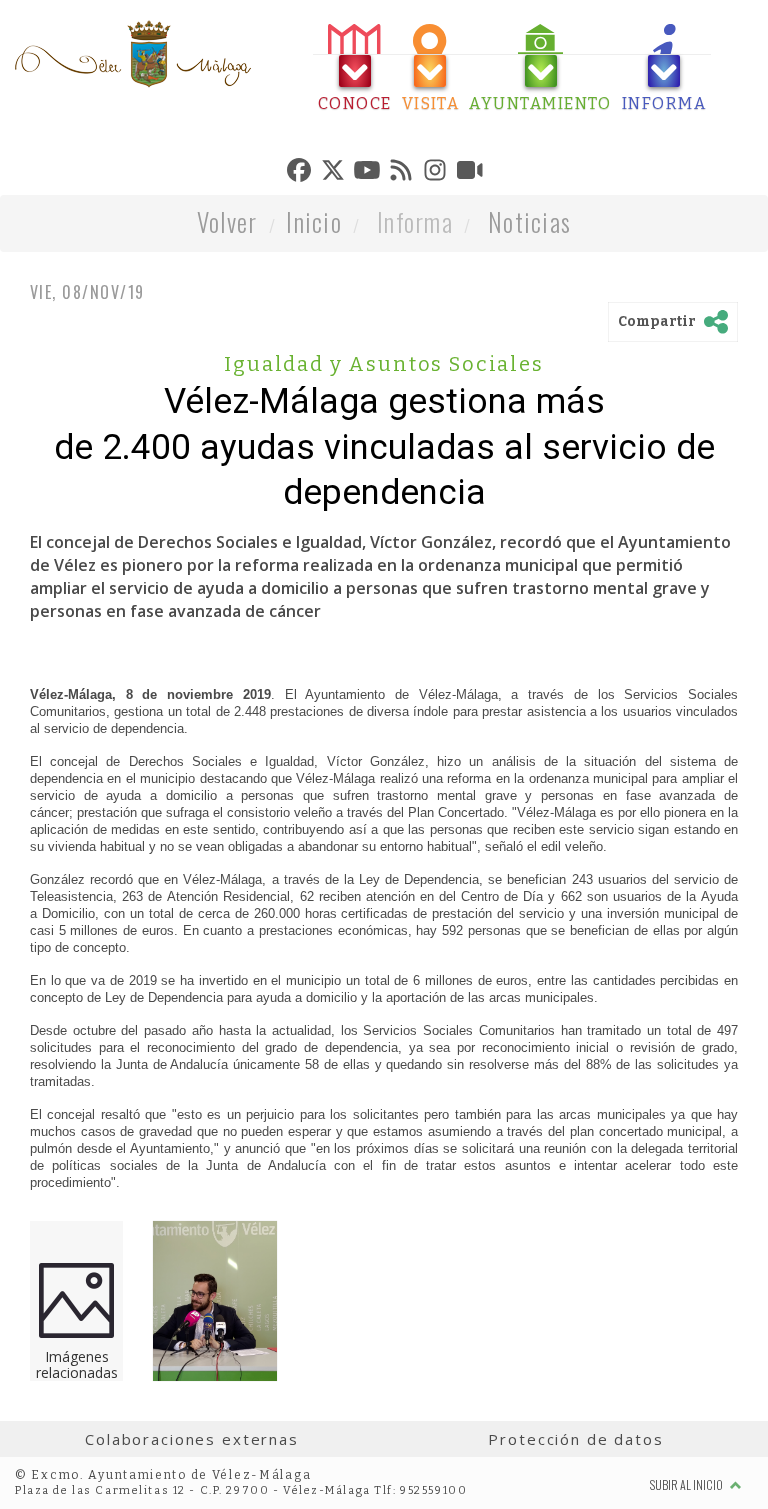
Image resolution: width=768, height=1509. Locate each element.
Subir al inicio (687, 1484)
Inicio (314, 221)
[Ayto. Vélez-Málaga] (133, 54)
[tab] (355, 68)
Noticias (529, 221)
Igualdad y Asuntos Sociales (383, 364)
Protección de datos (575, 1439)
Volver (227, 221)
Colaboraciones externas (192, 1439)
